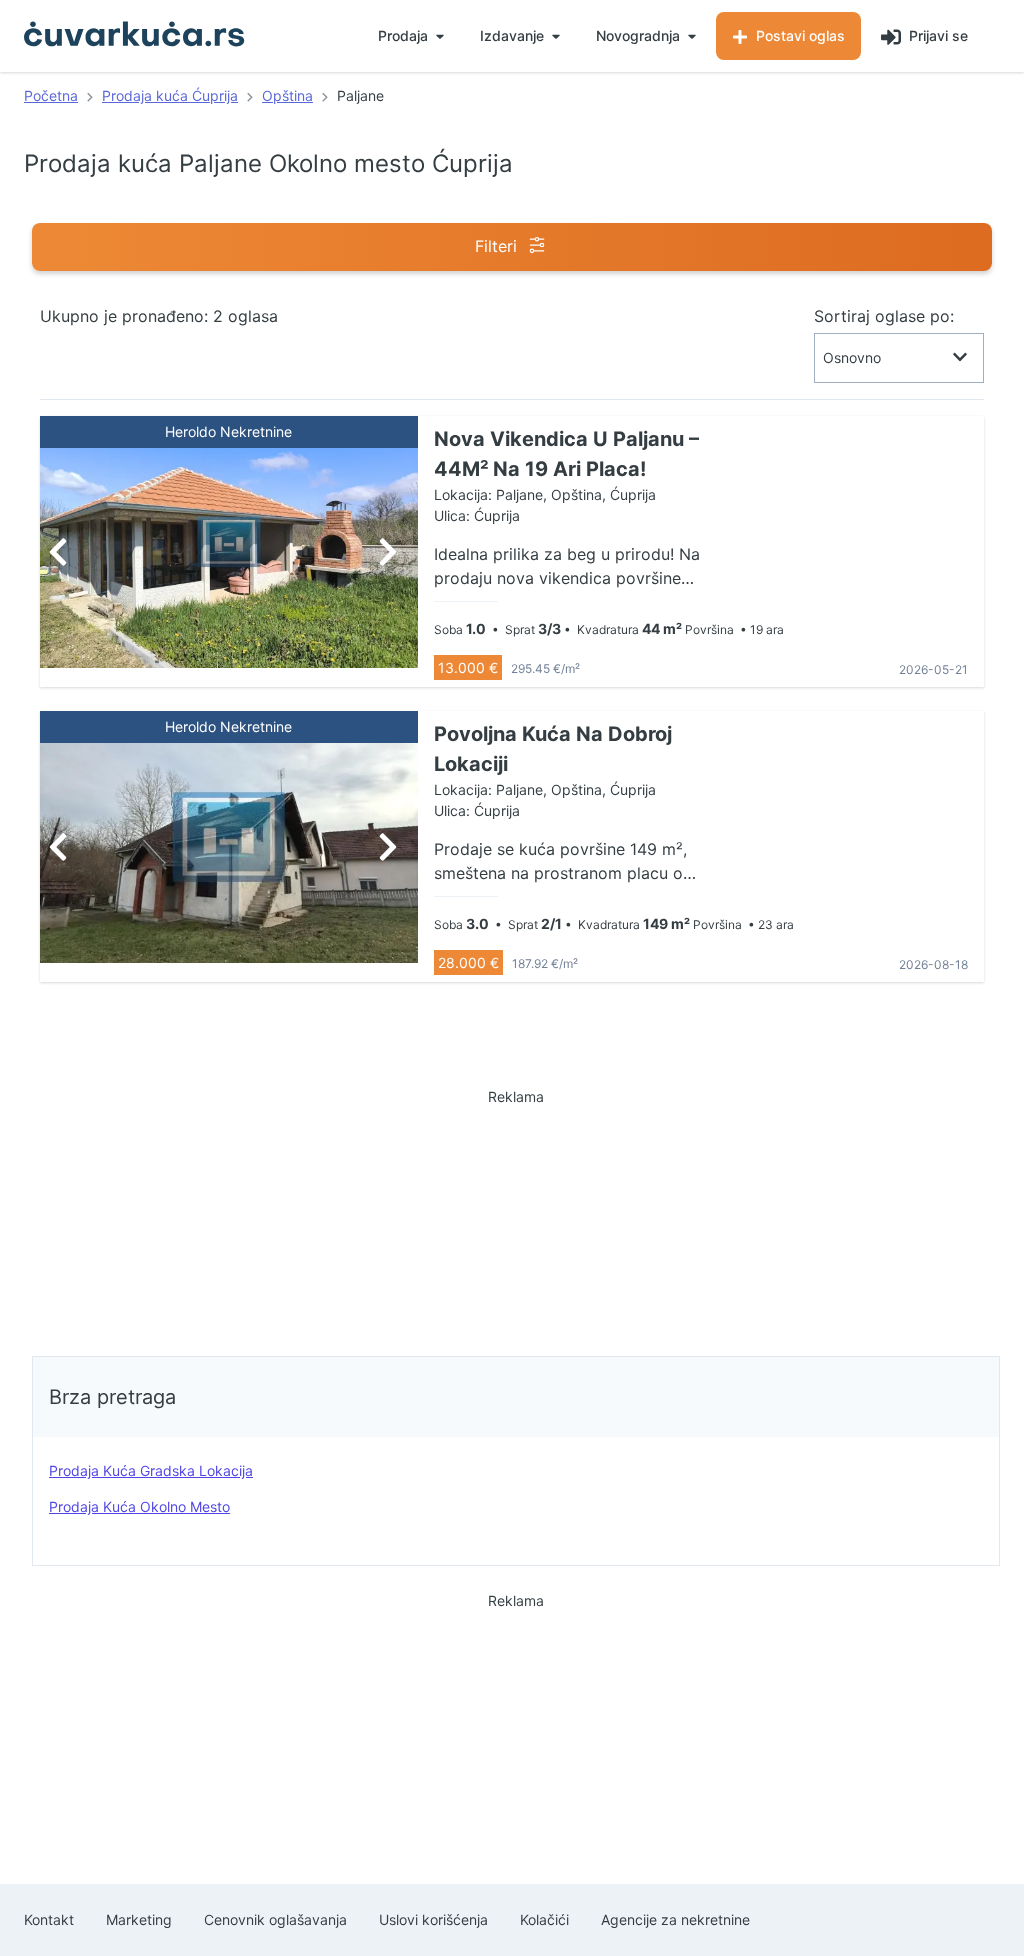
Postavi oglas (798, 35)
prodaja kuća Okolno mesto (139, 1506)
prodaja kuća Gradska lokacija (151, 1470)
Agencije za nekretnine (675, 1919)
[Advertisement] (516, 1217)
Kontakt (49, 1919)
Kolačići (544, 1919)
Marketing (139, 1919)
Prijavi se (936, 35)
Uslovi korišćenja (433, 1919)
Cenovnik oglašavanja (275, 1919)
